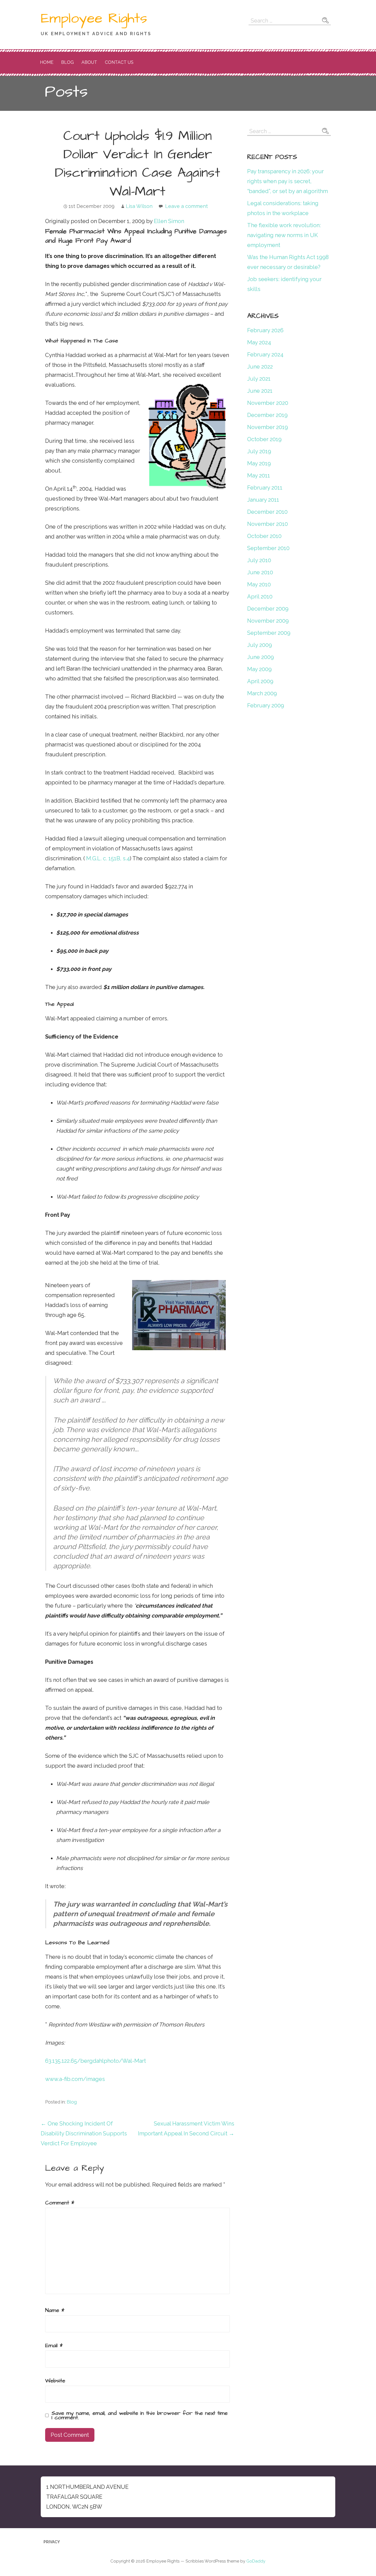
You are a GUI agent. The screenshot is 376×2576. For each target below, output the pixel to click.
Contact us (119, 62)
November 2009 (268, 621)
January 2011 (263, 500)
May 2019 (259, 463)
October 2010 (264, 536)
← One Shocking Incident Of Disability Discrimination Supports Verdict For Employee (84, 2133)
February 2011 (265, 488)
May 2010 (259, 584)
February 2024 (265, 355)
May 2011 (259, 476)
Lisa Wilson (139, 206)
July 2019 (259, 451)
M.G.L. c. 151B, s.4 (108, 858)
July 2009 (260, 645)
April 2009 (260, 681)
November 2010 (268, 524)
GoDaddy (256, 2561)
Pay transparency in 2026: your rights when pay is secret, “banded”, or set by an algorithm (288, 181)
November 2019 (268, 427)
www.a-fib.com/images (75, 2079)
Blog (67, 62)
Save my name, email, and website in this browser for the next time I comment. (140, 2415)
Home (47, 62)
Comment (60, 2203)
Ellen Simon (169, 221)
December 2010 (267, 512)
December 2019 (267, 415)
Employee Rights (94, 18)
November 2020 (268, 403)
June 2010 (260, 572)
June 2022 (260, 367)
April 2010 (260, 597)
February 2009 (266, 705)
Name (55, 2310)
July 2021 (259, 379)
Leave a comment (186, 206)
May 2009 (259, 669)
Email (54, 2346)
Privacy (52, 2542)
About (89, 62)
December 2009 (268, 609)
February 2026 (265, 330)
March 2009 (262, 693)
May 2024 (259, 342)
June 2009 (261, 657)
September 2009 (269, 633)
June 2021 (260, 391)
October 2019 (264, 439)
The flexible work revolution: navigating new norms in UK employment (284, 235)
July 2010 (259, 560)
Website (55, 2381)
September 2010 (268, 548)
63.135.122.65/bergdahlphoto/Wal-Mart (96, 2061)
